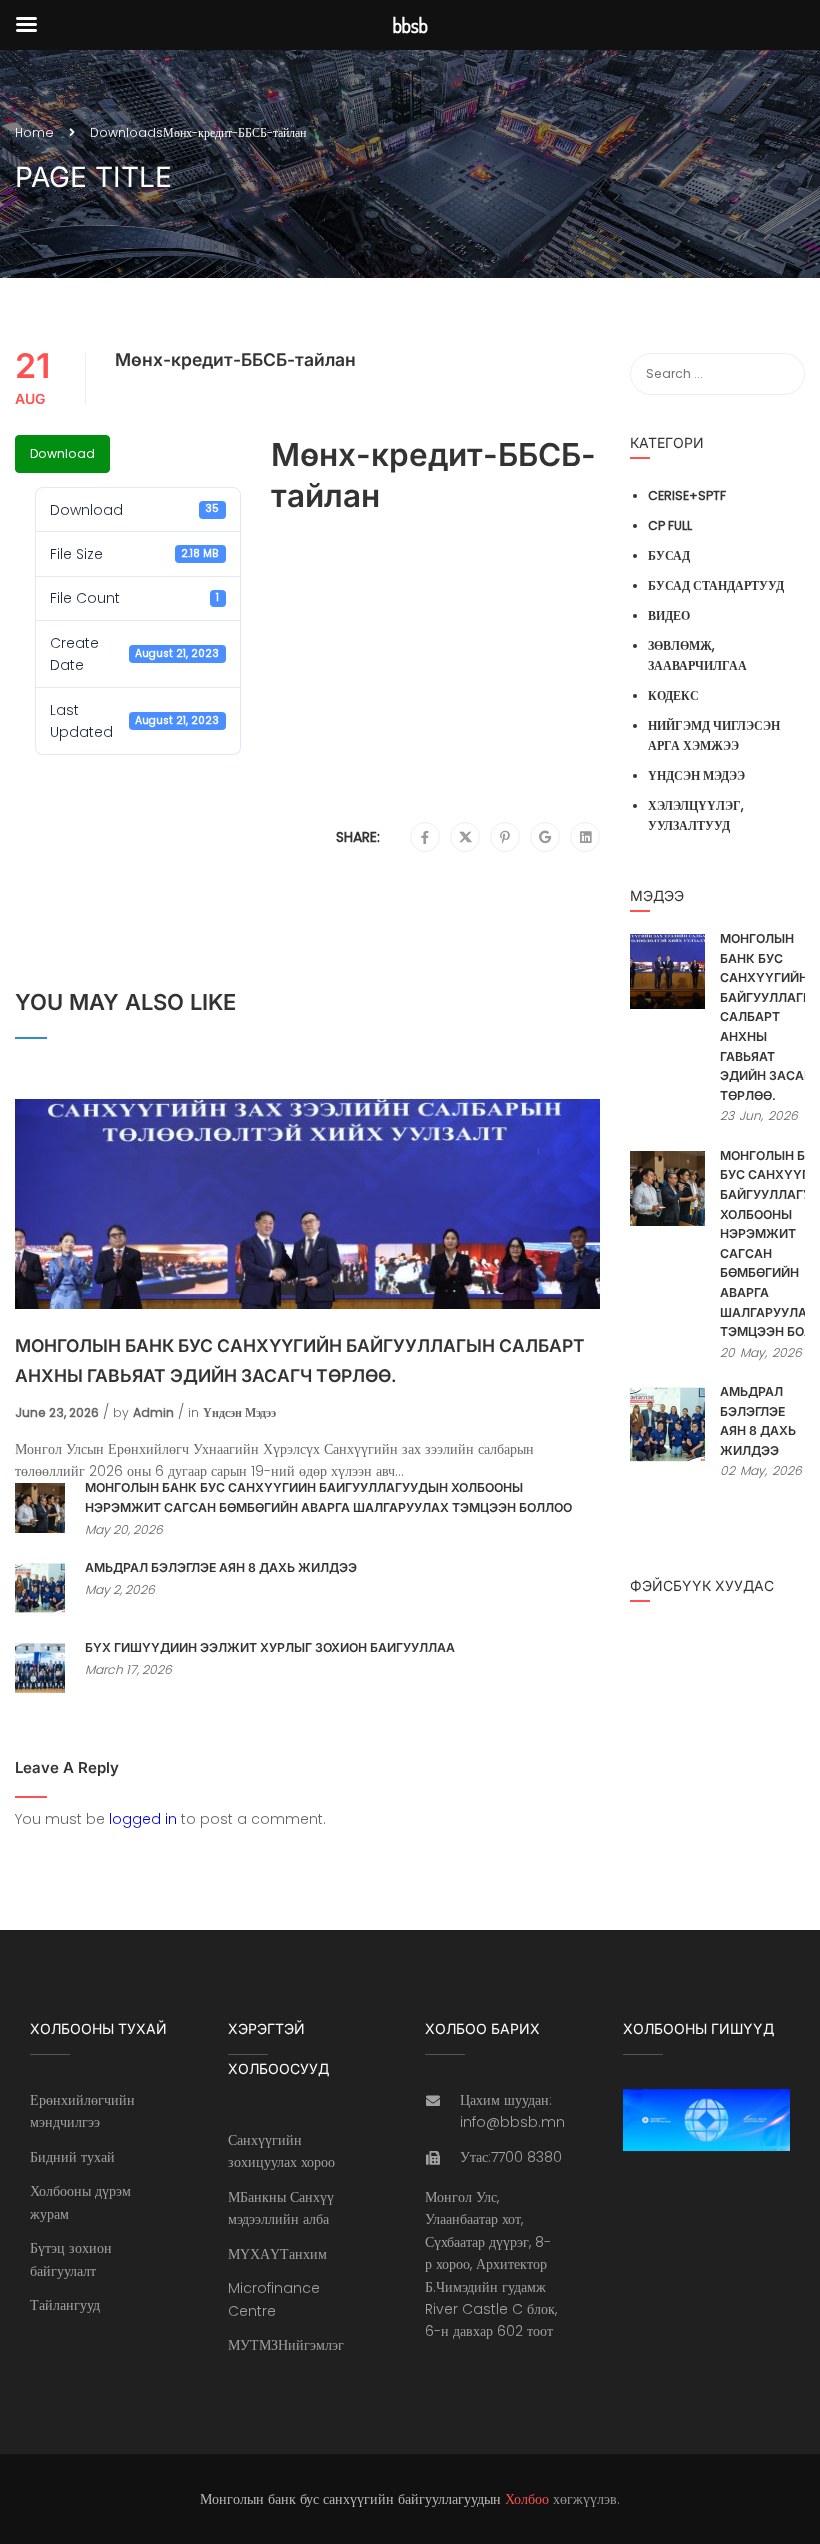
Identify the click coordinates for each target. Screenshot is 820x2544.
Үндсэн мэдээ (239, 1412)
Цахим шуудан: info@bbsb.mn (512, 2111)
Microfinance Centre (274, 2299)
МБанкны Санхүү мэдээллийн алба (281, 2208)
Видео (669, 615)
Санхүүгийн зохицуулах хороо (281, 2151)
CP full (670, 525)
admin (153, 1412)
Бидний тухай (72, 2157)
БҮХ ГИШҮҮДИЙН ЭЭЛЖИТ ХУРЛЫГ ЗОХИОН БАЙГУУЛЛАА (270, 1647)
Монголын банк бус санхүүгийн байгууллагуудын (350, 2499)
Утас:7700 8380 (511, 2157)
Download (62, 453)
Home (34, 132)
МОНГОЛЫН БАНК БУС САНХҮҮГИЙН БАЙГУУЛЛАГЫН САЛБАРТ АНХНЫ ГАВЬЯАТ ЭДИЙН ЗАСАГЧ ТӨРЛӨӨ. (300, 1360)
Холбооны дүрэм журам (80, 2202)
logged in (143, 1819)
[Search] (780, 374)
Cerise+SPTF (687, 495)
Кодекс (673, 695)
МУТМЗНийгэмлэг (286, 2345)
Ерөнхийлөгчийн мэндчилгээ (82, 2111)
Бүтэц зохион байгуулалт (71, 2259)
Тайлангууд (65, 2305)
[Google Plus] (545, 838)
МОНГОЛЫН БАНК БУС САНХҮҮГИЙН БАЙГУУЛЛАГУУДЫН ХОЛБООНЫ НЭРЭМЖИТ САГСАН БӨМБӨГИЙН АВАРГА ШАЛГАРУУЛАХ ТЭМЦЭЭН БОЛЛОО (328, 1497)
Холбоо (527, 2499)
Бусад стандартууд (716, 585)
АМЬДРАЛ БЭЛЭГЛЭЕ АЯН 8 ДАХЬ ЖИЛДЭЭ (221, 1567)
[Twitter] (465, 838)
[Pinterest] (505, 838)
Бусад (669, 555)
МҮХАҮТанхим (277, 2254)
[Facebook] (425, 838)
